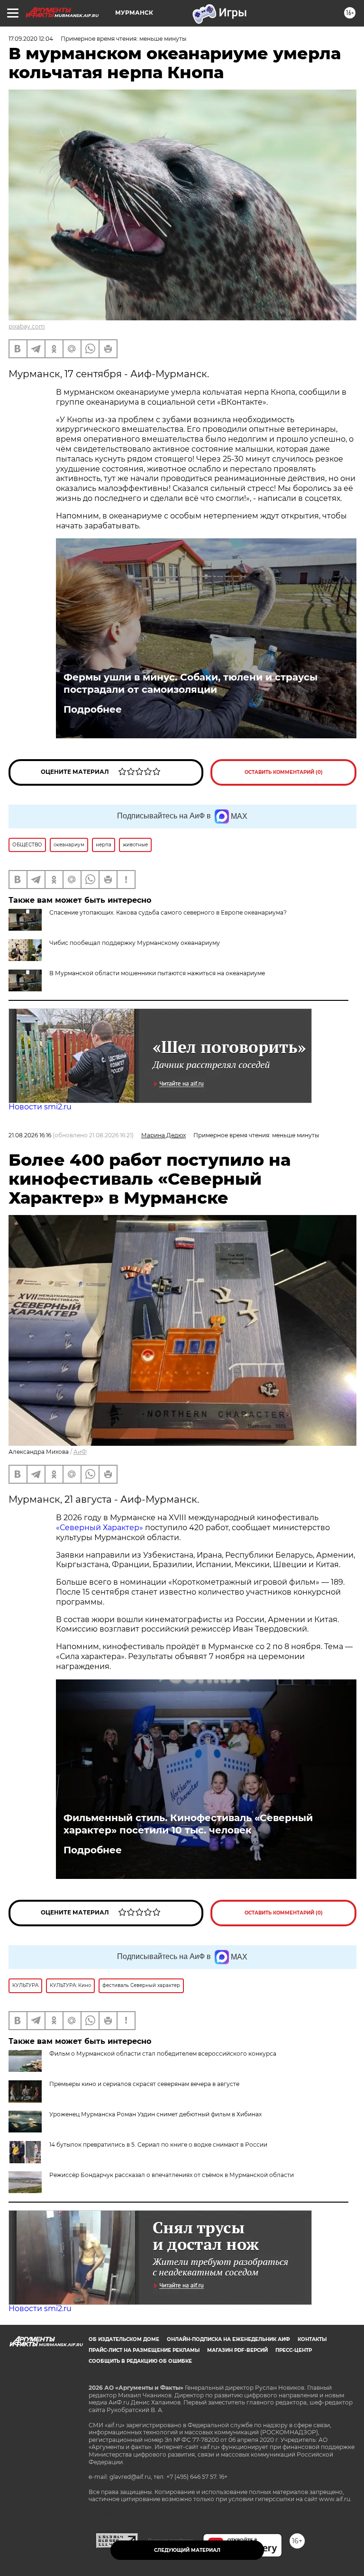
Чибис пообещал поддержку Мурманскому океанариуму (135, 943)
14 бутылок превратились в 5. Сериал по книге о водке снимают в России (158, 2145)
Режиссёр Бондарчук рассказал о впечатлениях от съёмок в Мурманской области (172, 2175)
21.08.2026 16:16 (30, 1135)
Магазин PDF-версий (237, 2350)
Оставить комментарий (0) (284, 772)
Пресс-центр (294, 2350)
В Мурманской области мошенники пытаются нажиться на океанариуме (157, 973)
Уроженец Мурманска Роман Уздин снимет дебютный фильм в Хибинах (155, 2114)
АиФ (80, 1452)
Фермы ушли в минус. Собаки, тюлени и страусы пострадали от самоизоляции (191, 683)
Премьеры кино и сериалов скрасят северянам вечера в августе (144, 2084)
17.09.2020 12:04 (31, 39)
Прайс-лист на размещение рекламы (144, 2350)
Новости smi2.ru (40, 1107)
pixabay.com (27, 326)
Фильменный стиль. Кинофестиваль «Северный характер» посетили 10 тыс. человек (188, 1824)
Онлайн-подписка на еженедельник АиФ (228, 2339)
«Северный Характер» (100, 1528)
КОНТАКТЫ (312, 2339)
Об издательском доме (124, 2339)
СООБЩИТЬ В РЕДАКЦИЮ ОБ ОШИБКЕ (140, 2361)
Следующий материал (187, 2550)
